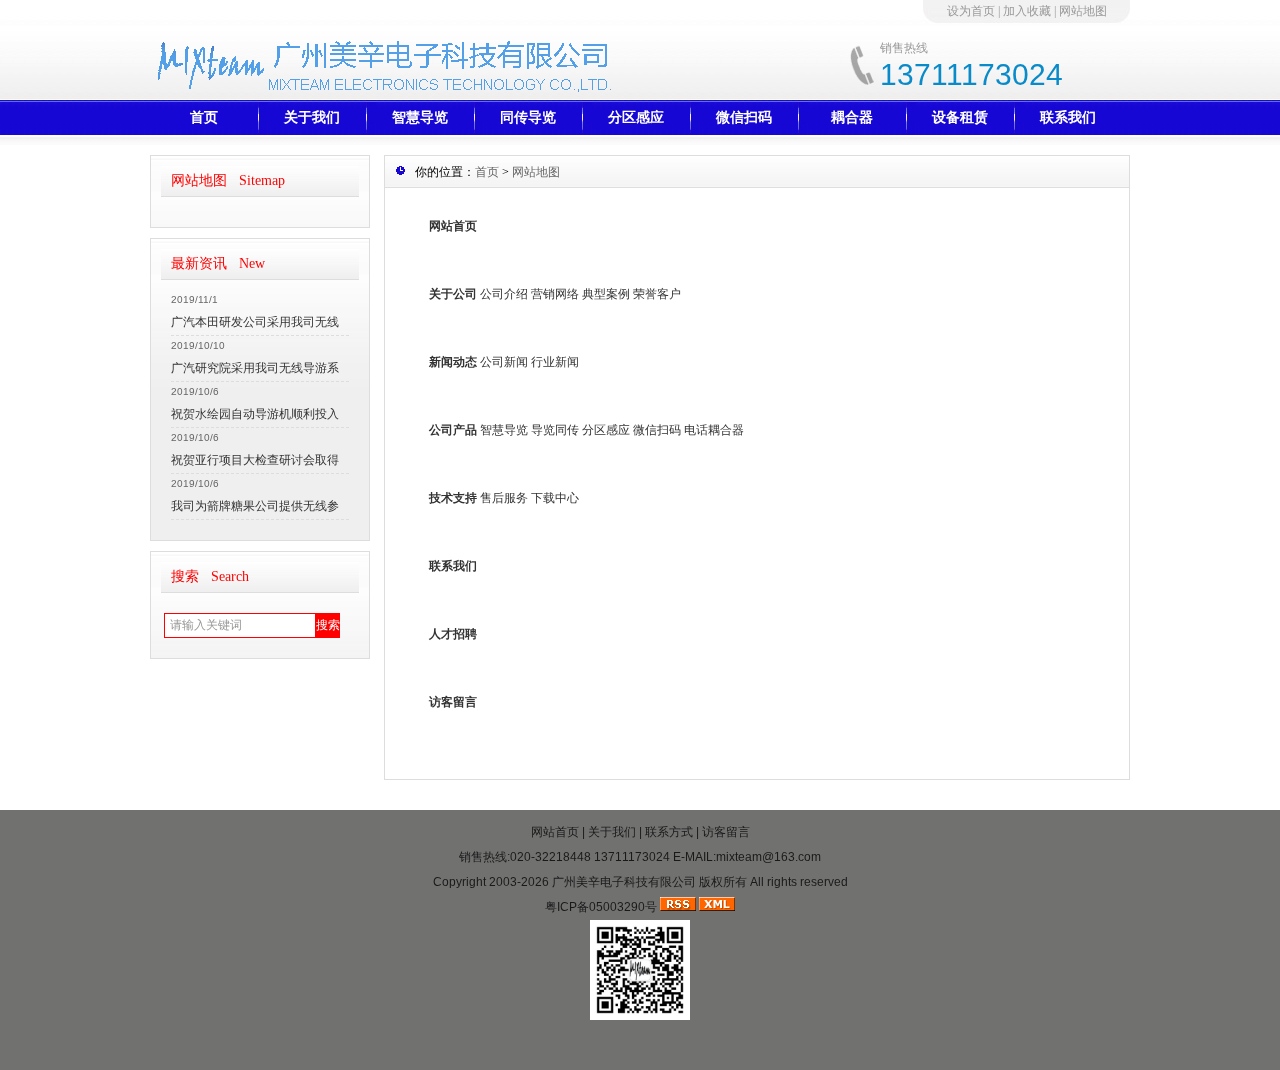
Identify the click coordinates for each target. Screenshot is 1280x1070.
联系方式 (669, 832)
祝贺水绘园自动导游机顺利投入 (255, 414)
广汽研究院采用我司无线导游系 (255, 368)
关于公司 (453, 294)
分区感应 (636, 117)
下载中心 (555, 498)
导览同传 (555, 430)
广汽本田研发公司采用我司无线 (255, 322)
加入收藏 (1027, 11)
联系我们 (1068, 117)
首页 (204, 117)
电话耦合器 (714, 430)
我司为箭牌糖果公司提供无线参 (255, 506)
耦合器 (852, 117)
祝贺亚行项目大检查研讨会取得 (255, 460)
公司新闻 (504, 362)
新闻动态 (453, 362)
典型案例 (606, 294)
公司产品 (453, 430)
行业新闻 (555, 362)
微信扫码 (744, 117)
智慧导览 (420, 117)
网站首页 (453, 226)
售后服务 (504, 498)
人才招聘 (453, 634)
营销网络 (555, 294)
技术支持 (453, 498)
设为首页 (971, 11)
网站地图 (1083, 11)
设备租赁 (960, 117)
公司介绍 (504, 294)
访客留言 (453, 702)
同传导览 (528, 117)
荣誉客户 (657, 294)
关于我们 (312, 117)
